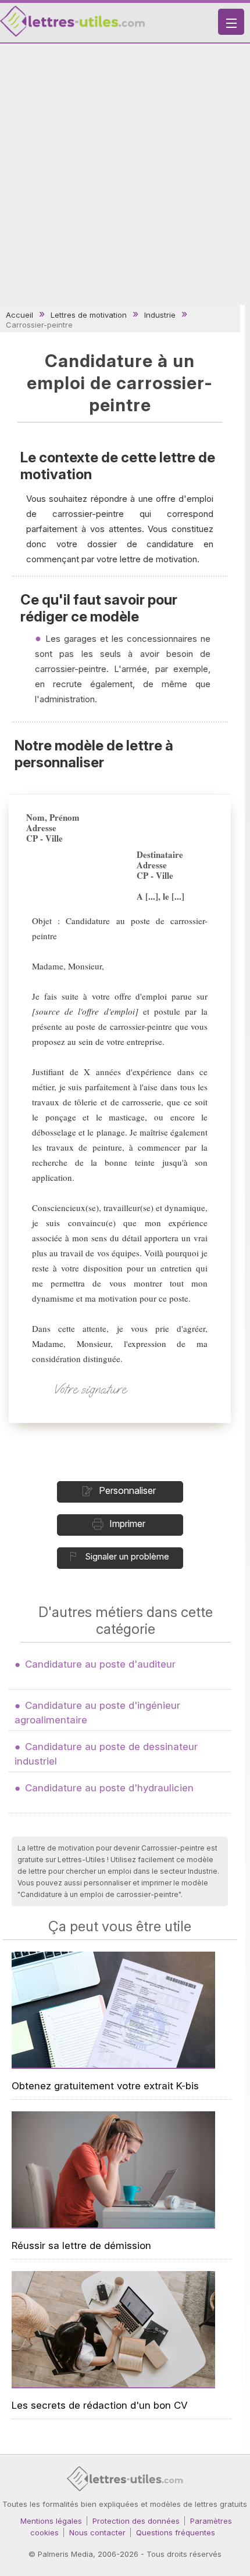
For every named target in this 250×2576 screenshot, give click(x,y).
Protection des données (136, 2521)
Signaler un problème (127, 1556)
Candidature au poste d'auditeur (100, 1664)
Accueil (19, 315)
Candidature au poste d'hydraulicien (109, 1788)
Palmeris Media (65, 2554)
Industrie (160, 315)
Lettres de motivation (89, 315)
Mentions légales (51, 2521)
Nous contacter (97, 2532)
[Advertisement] (125, 174)
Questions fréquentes (176, 2532)
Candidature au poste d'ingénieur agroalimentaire (97, 1713)
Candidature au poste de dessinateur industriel (106, 1754)
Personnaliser (127, 1490)
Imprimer (127, 1524)
